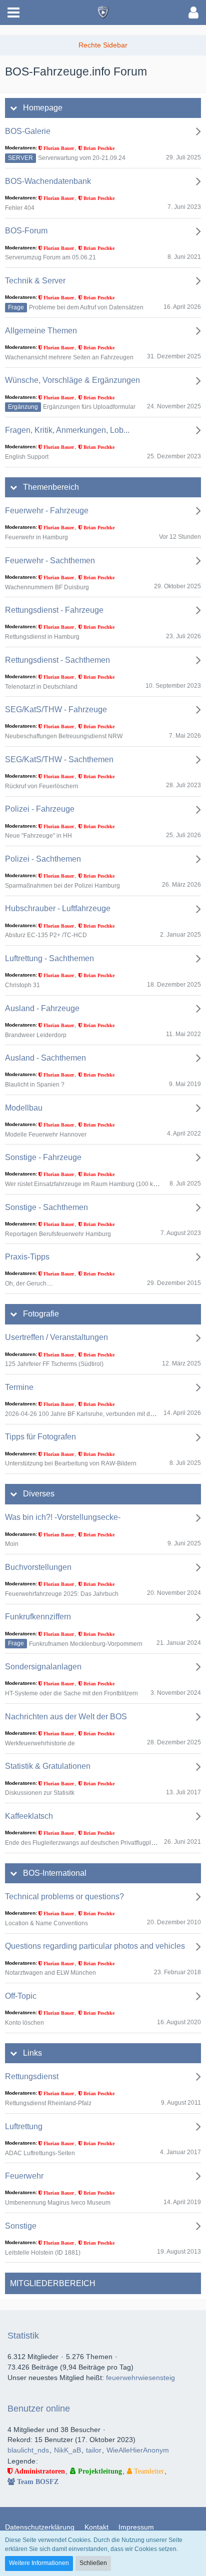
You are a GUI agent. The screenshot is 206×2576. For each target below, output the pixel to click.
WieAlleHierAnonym (138, 2450)
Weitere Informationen (39, 2563)
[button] (13, 12)
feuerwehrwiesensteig (140, 2378)
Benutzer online (39, 2409)
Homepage (43, 108)
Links (32, 2053)
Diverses (39, 1494)
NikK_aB (67, 2450)
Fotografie (41, 1314)
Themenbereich (51, 487)
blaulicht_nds (28, 2450)
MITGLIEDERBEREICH (53, 2283)
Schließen (93, 2563)
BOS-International (55, 1873)
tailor (94, 2450)
